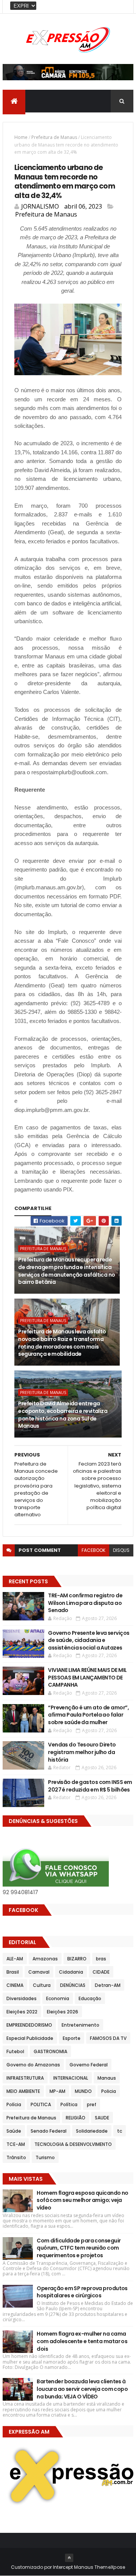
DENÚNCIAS (73, 1985)
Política (69, 2104)
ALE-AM (15, 1959)
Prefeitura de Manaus (54, 137)
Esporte (72, 2038)
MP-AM (57, 2091)
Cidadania (71, 1972)
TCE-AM (16, 2144)
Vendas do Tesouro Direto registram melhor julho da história (82, 1752)
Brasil (13, 1972)
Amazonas (45, 1959)
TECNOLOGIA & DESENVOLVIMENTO (73, 2144)
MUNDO (83, 2091)
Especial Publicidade (30, 2038)
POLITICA (41, 2104)
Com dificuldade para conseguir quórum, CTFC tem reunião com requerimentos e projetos (79, 2248)
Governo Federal (89, 2065)
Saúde (14, 2131)
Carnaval (39, 1972)
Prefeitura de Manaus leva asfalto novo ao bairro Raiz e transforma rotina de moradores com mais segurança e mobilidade (62, 1343)
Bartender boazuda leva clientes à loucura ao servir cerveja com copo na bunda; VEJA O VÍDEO (82, 2389)
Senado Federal (49, 2131)
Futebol (15, 2051)
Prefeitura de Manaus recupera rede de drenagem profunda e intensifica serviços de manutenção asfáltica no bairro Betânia (66, 1271)
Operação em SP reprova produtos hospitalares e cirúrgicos (82, 2292)
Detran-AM (108, 1985)
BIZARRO (77, 1959)
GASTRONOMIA (50, 2051)
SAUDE (102, 2118)
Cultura (42, 1985)
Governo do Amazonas (33, 2065)
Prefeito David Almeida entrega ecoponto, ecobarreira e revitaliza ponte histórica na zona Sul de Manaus (63, 1415)
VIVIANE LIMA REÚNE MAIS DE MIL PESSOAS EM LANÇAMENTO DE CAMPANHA (87, 1677)
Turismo (45, 2157)
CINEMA (15, 1985)
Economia (58, 1998)
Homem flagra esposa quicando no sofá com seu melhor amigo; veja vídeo (83, 2200)
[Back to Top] (69, 2558)
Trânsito (16, 2157)
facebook (93, 1550)
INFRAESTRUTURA (25, 2078)
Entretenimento (80, 2025)
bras (101, 1959)
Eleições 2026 (63, 2012)
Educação (90, 1998)
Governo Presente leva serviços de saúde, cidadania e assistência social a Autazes (89, 1640)
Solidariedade (92, 2131)
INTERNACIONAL (71, 2078)
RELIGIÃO (76, 2118)
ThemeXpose (110, 2567)
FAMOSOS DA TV (108, 2038)
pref (92, 2104)
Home (21, 137)
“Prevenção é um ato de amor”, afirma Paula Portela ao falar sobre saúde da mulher (88, 1715)
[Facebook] (122, 7)
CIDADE (101, 1972)
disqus (121, 1550)
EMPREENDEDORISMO (29, 2025)
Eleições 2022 (22, 2012)
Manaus (107, 2078)
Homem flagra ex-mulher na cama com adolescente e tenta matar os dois (82, 2341)
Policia (109, 2091)
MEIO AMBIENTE (23, 2091)
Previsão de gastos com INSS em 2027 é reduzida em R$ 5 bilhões (90, 1786)
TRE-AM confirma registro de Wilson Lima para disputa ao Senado (85, 1603)
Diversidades (22, 1998)
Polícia (14, 2104)
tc (120, 2131)
